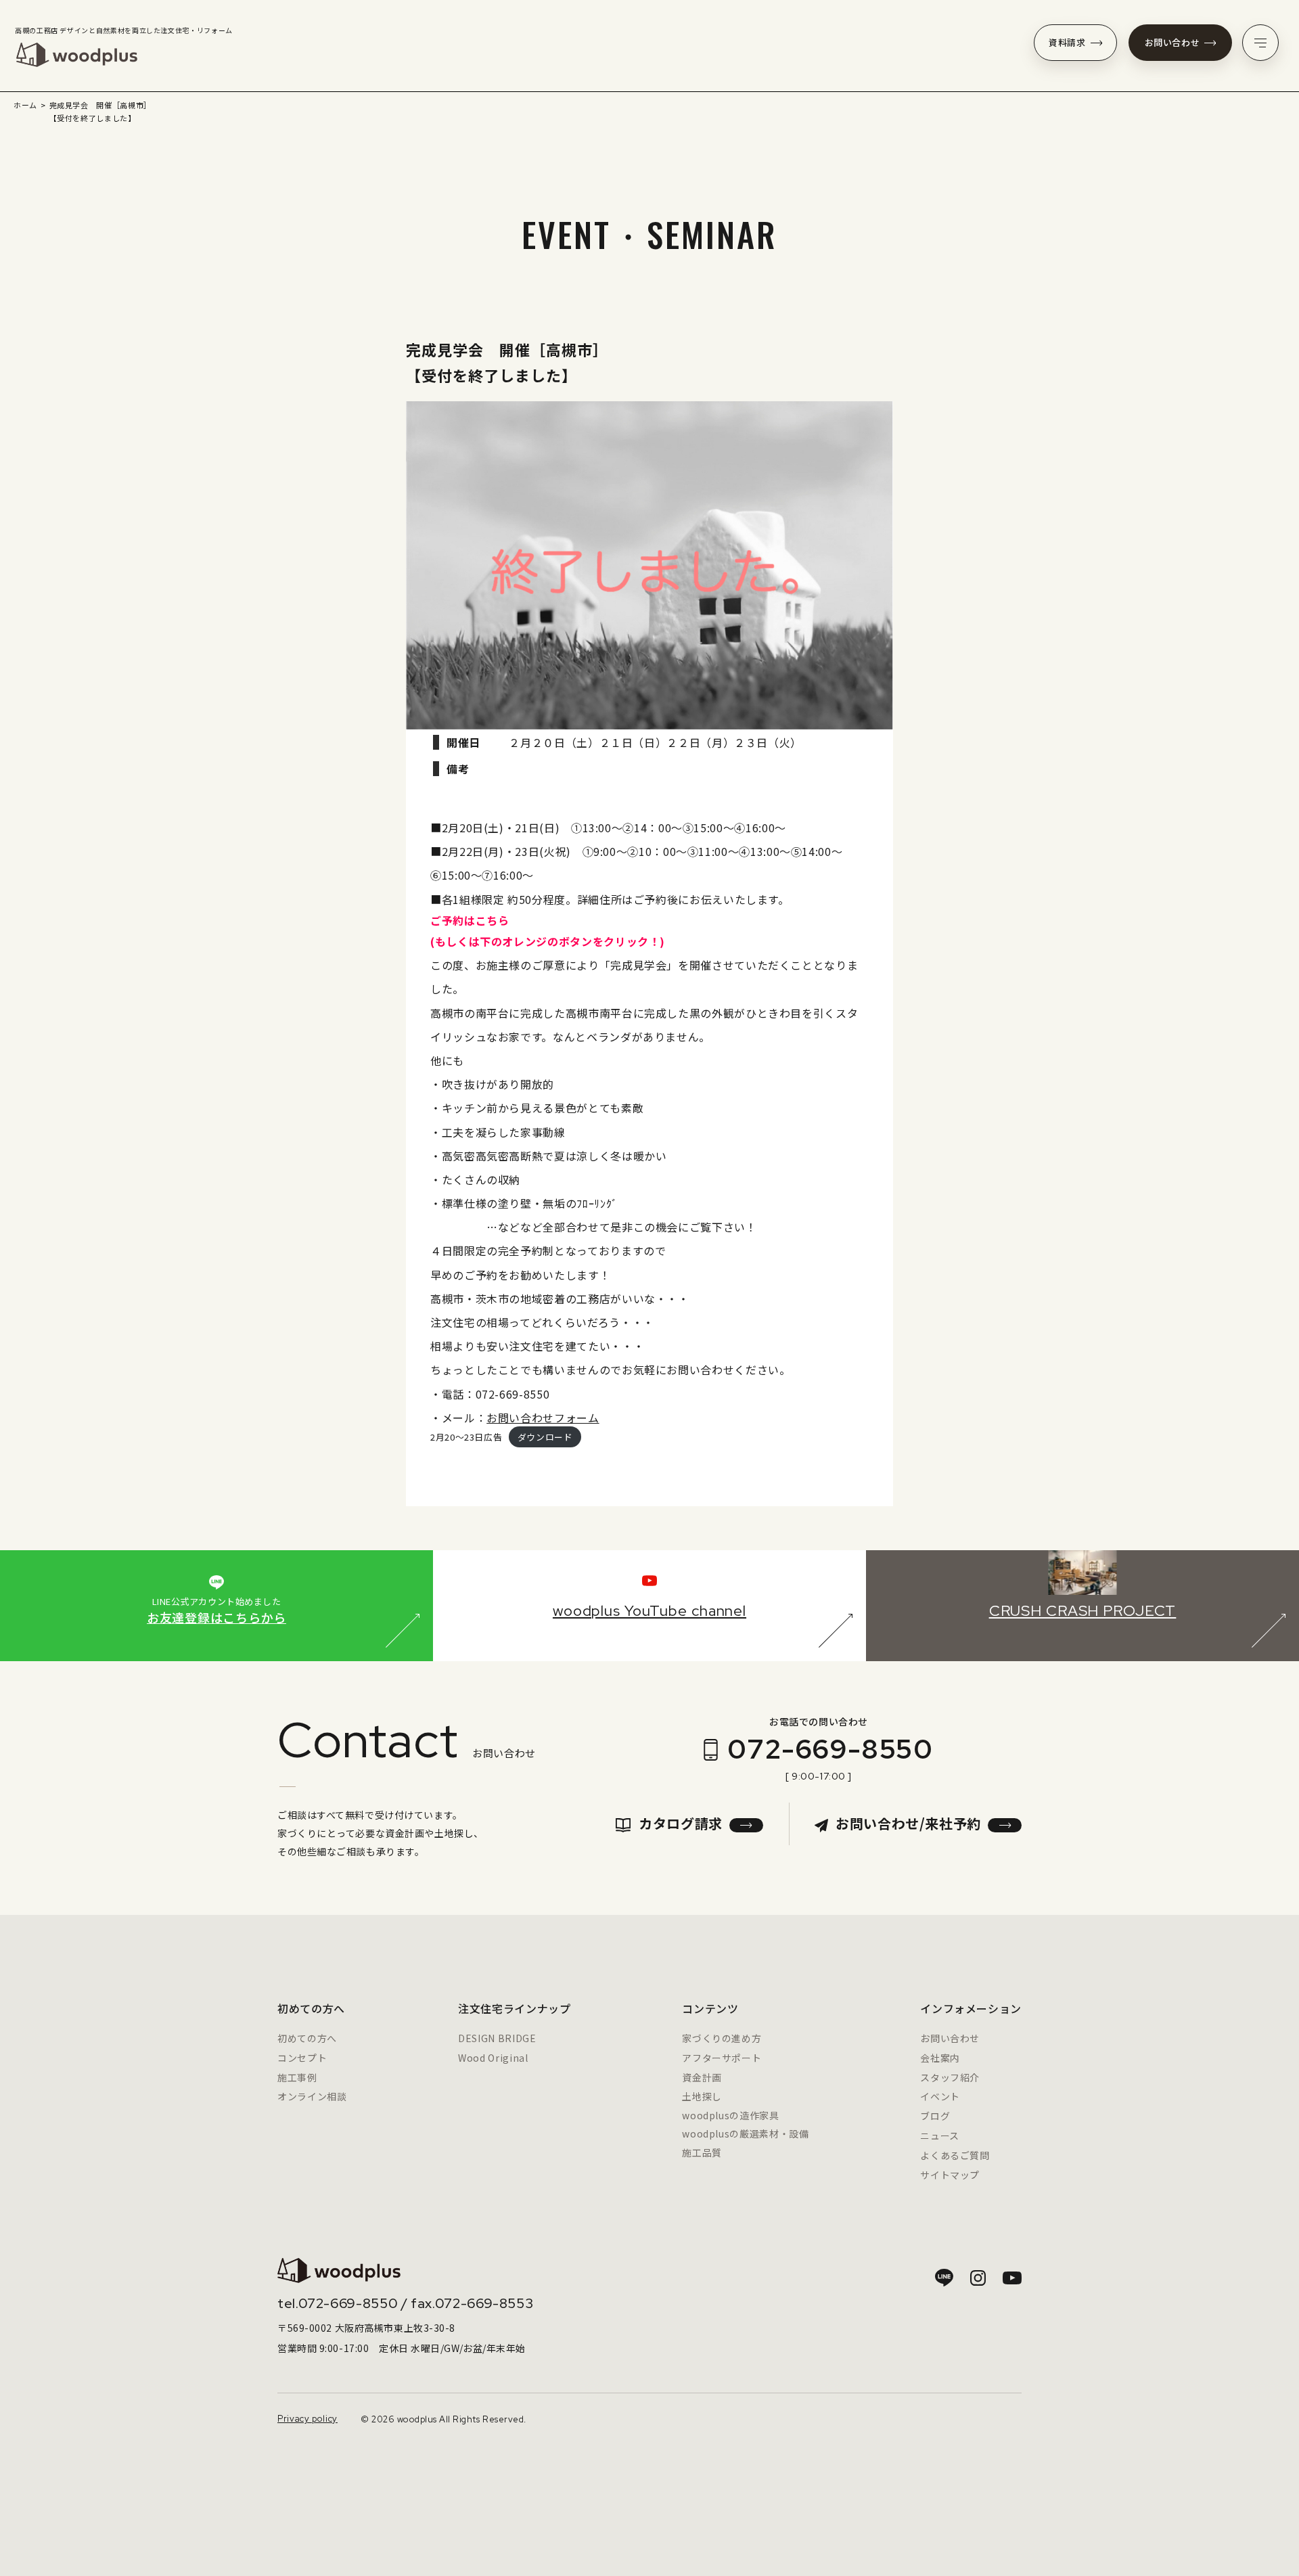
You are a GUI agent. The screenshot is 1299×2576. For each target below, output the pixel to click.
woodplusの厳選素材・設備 (745, 2133)
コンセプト (302, 2058)
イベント (940, 2096)
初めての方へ (307, 2038)
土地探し (702, 2096)
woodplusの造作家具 (730, 2115)
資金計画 (702, 2077)
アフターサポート (722, 2058)
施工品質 (702, 2152)
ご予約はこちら (470, 920)
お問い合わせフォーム (543, 1418)
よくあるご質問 (955, 2155)
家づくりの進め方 (722, 2038)
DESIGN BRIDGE (497, 2038)
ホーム (25, 105)
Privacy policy (307, 2419)
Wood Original (493, 2058)
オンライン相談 (312, 2096)
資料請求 (1067, 42)
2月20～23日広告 (466, 1437)
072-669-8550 (830, 1749)
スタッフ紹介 (950, 2077)
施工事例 (297, 2077)
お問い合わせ (1172, 42)
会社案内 (940, 2058)
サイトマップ (950, 2175)
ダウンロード (545, 1437)
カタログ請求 (681, 1823)
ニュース (940, 2136)
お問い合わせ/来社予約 (908, 1823)
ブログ (935, 2116)
